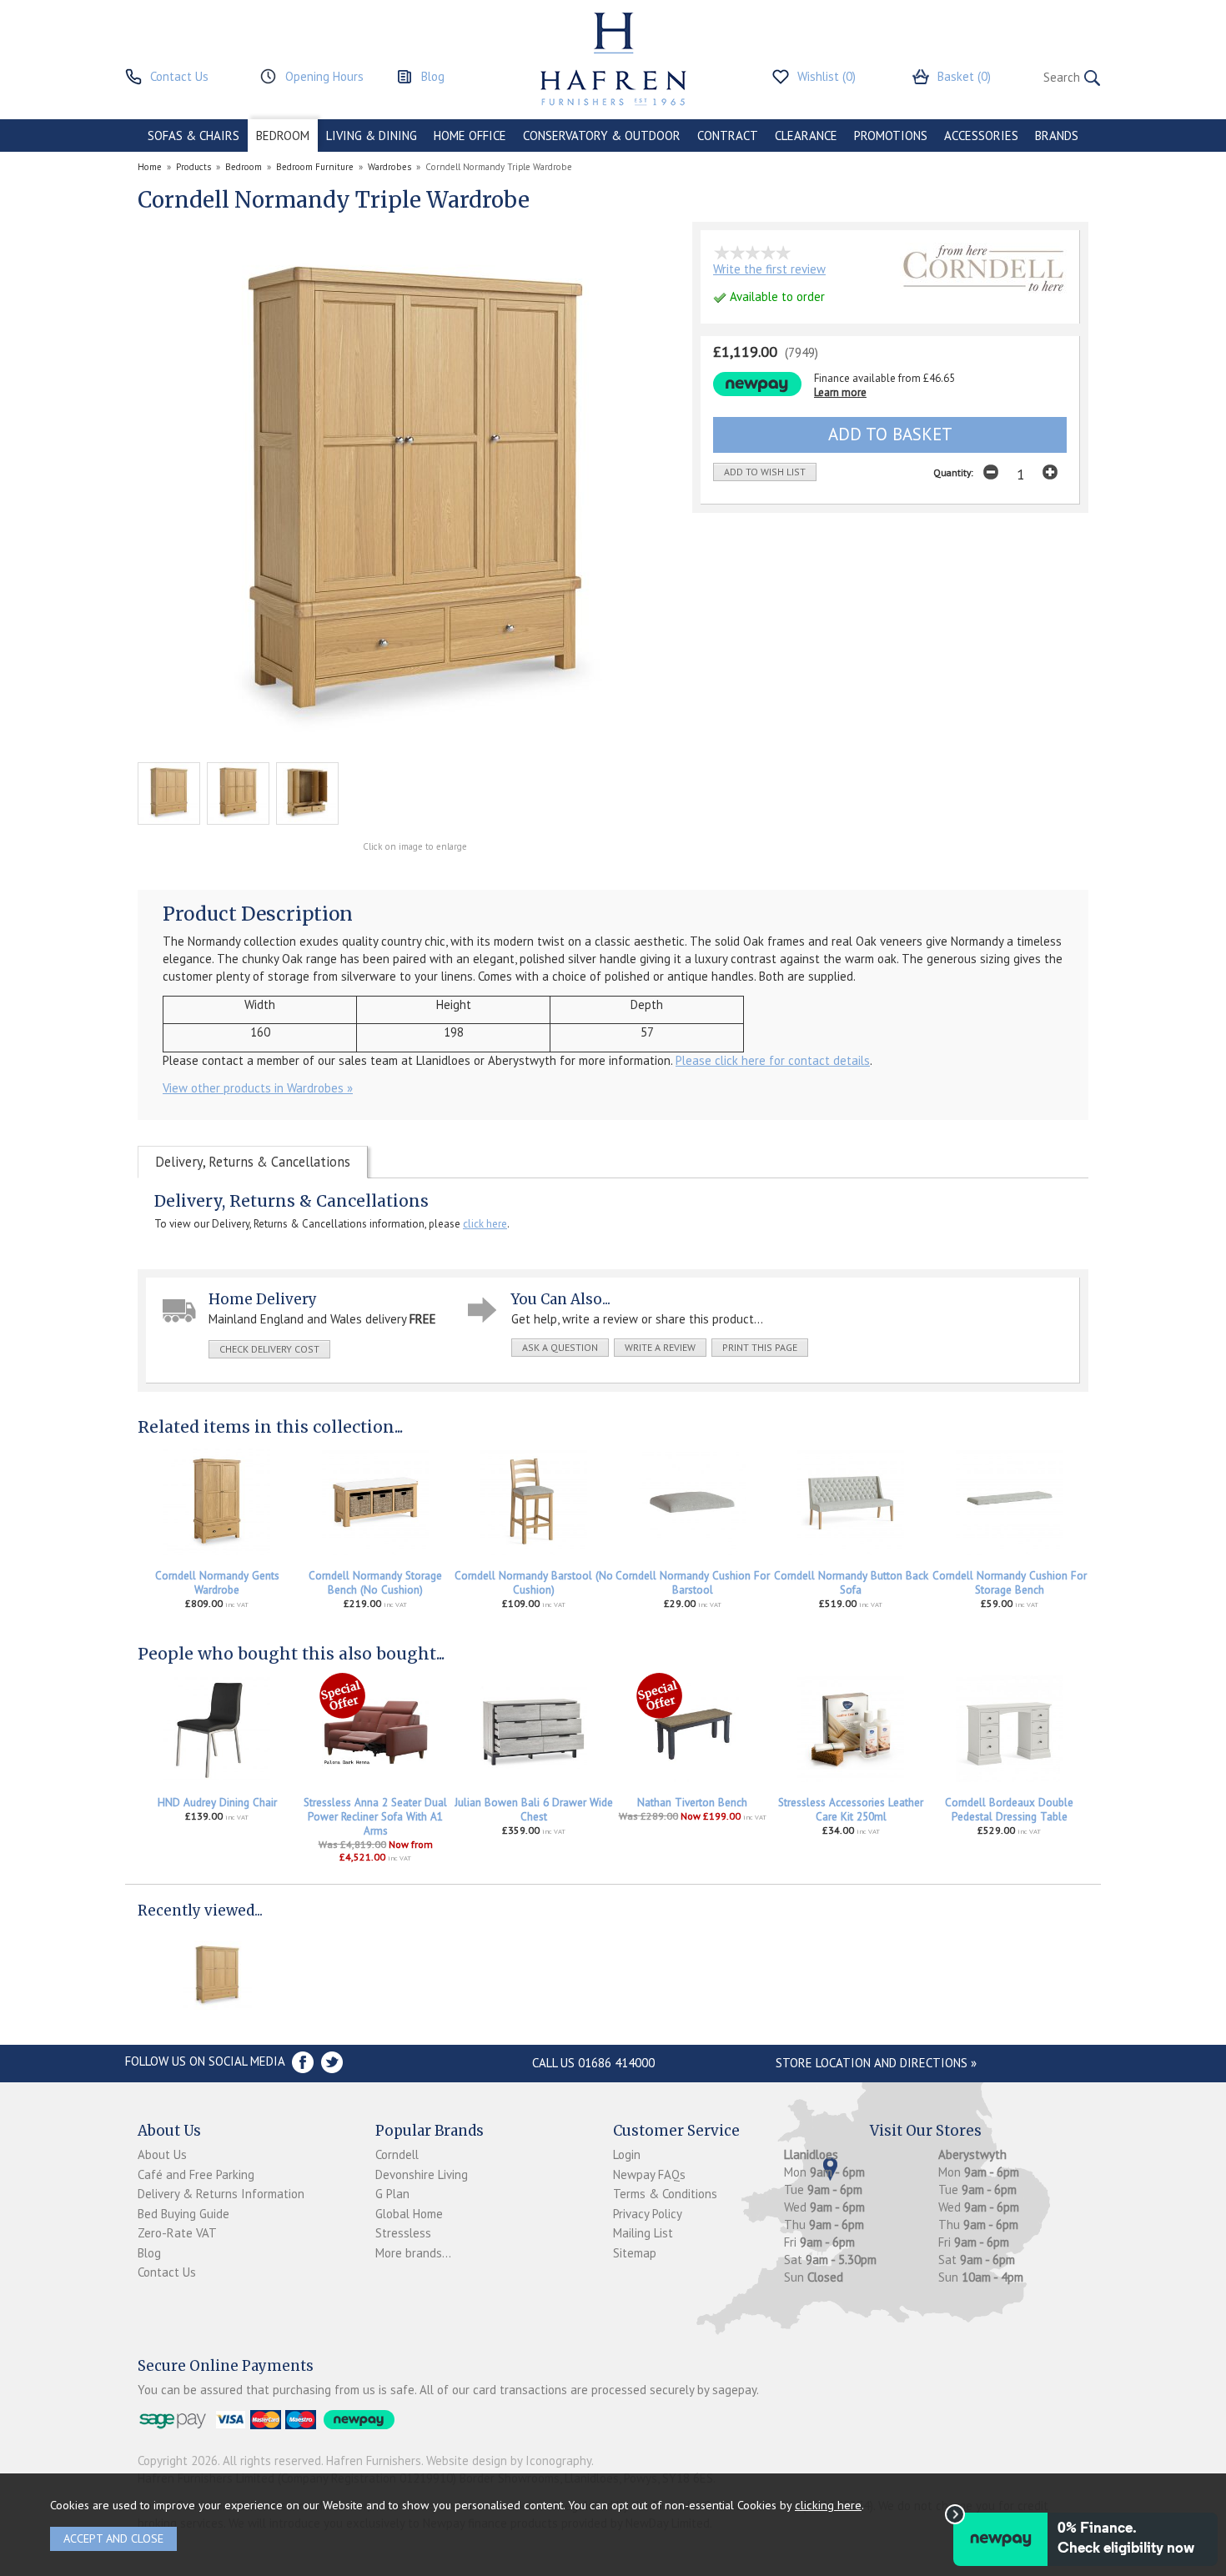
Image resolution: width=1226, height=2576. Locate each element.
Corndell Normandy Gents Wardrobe (217, 1583)
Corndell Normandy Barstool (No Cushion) (534, 1583)
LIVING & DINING (372, 136)
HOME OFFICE (470, 136)
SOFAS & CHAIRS (193, 136)
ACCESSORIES (981, 136)
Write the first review (769, 269)
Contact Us (167, 2272)
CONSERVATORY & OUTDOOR (602, 136)
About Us (162, 2154)
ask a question (560, 1347)
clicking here (828, 2505)
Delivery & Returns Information (221, 2194)
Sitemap (635, 2253)
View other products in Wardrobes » (258, 1088)
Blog (149, 2253)
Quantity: (953, 472)
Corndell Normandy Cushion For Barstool (693, 1583)
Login (627, 2154)
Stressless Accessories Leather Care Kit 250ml (851, 1810)
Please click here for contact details (773, 1060)
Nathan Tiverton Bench (692, 1803)
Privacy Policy (648, 2214)
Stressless (403, 2233)
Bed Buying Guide (183, 2214)
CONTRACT (728, 136)
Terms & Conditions (665, 2194)
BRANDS (1057, 136)
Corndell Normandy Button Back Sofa (851, 1583)
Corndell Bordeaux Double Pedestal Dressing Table (1009, 1810)
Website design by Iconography (509, 2461)
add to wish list (765, 472)
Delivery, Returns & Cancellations (253, 1162)
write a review (660, 1347)
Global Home (409, 2214)
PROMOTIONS (891, 136)
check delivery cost (269, 1349)
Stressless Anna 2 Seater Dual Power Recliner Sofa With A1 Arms (375, 1817)
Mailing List (643, 2233)
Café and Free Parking (196, 2174)
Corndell (397, 2154)
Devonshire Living (422, 2174)
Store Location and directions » (876, 2063)
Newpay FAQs (649, 2174)
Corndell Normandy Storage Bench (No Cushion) (375, 1583)
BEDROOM (283, 136)
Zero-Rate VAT (177, 2233)
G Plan (392, 2194)
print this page (760, 1347)
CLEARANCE (806, 136)
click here (485, 1224)
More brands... (413, 2253)
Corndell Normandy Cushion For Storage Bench (1010, 1583)
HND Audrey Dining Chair (217, 1803)
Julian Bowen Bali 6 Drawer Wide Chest (534, 1810)
